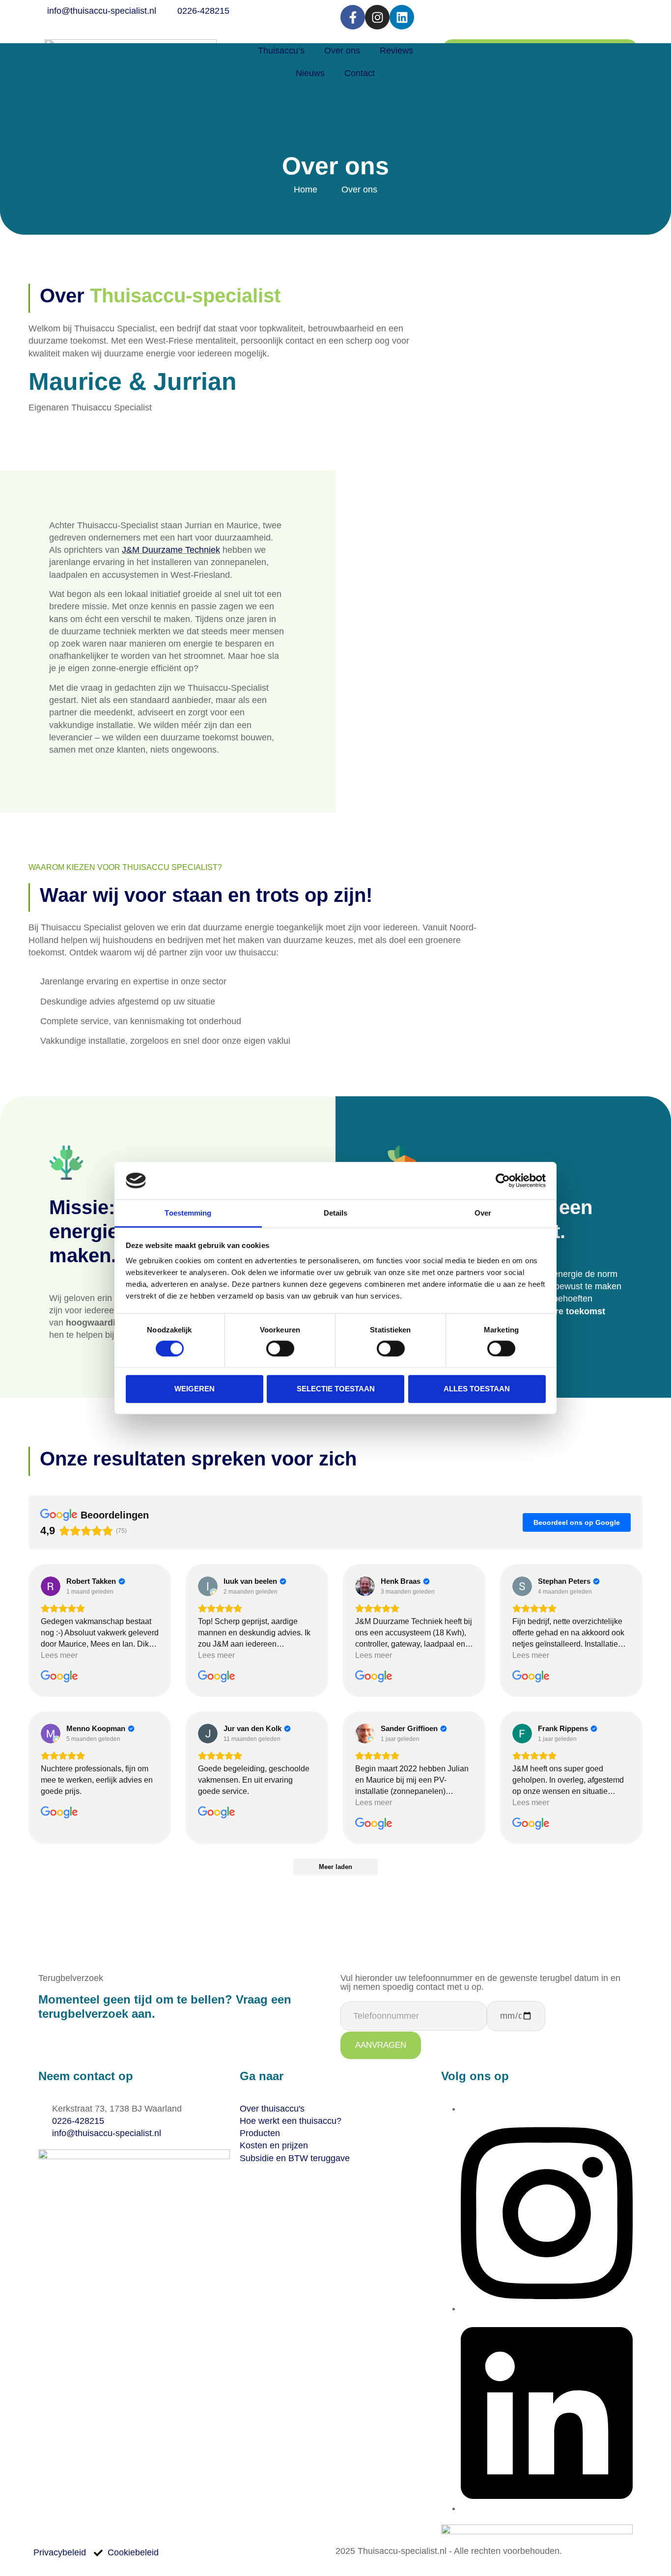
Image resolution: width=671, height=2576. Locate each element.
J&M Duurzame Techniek (171, 550)
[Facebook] (464, 2109)
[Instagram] (377, 17)
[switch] (280, 1348)
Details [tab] (336, 1213)
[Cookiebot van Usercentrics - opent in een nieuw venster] (503, 1181)
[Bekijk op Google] (51, 1586)
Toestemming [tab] (188, 1213)
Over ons (342, 51)
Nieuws (310, 73)
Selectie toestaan (336, 1389)
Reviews (396, 51)
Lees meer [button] (59, 1655)
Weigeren (195, 1389)
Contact (360, 73)
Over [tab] (483, 1213)
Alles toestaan (477, 1389)
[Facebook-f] (353, 17)
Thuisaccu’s (281, 51)
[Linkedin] (402, 17)
